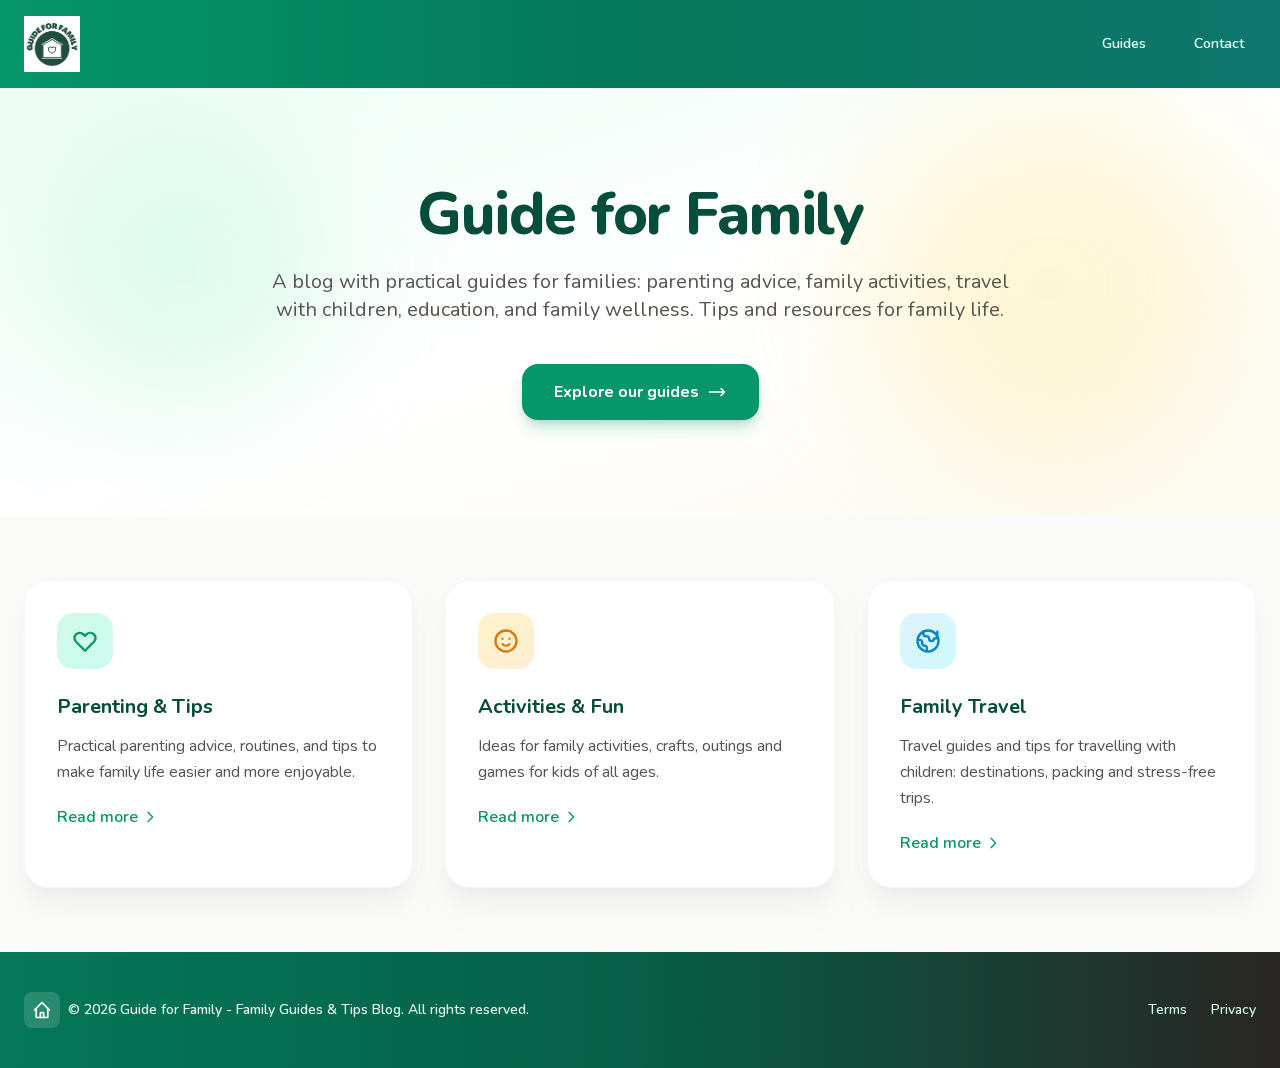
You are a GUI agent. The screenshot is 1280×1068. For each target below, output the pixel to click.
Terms (1167, 1009)
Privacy (1233, 1009)
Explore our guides (626, 392)
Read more (97, 817)
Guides (1124, 43)
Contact (1219, 43)
